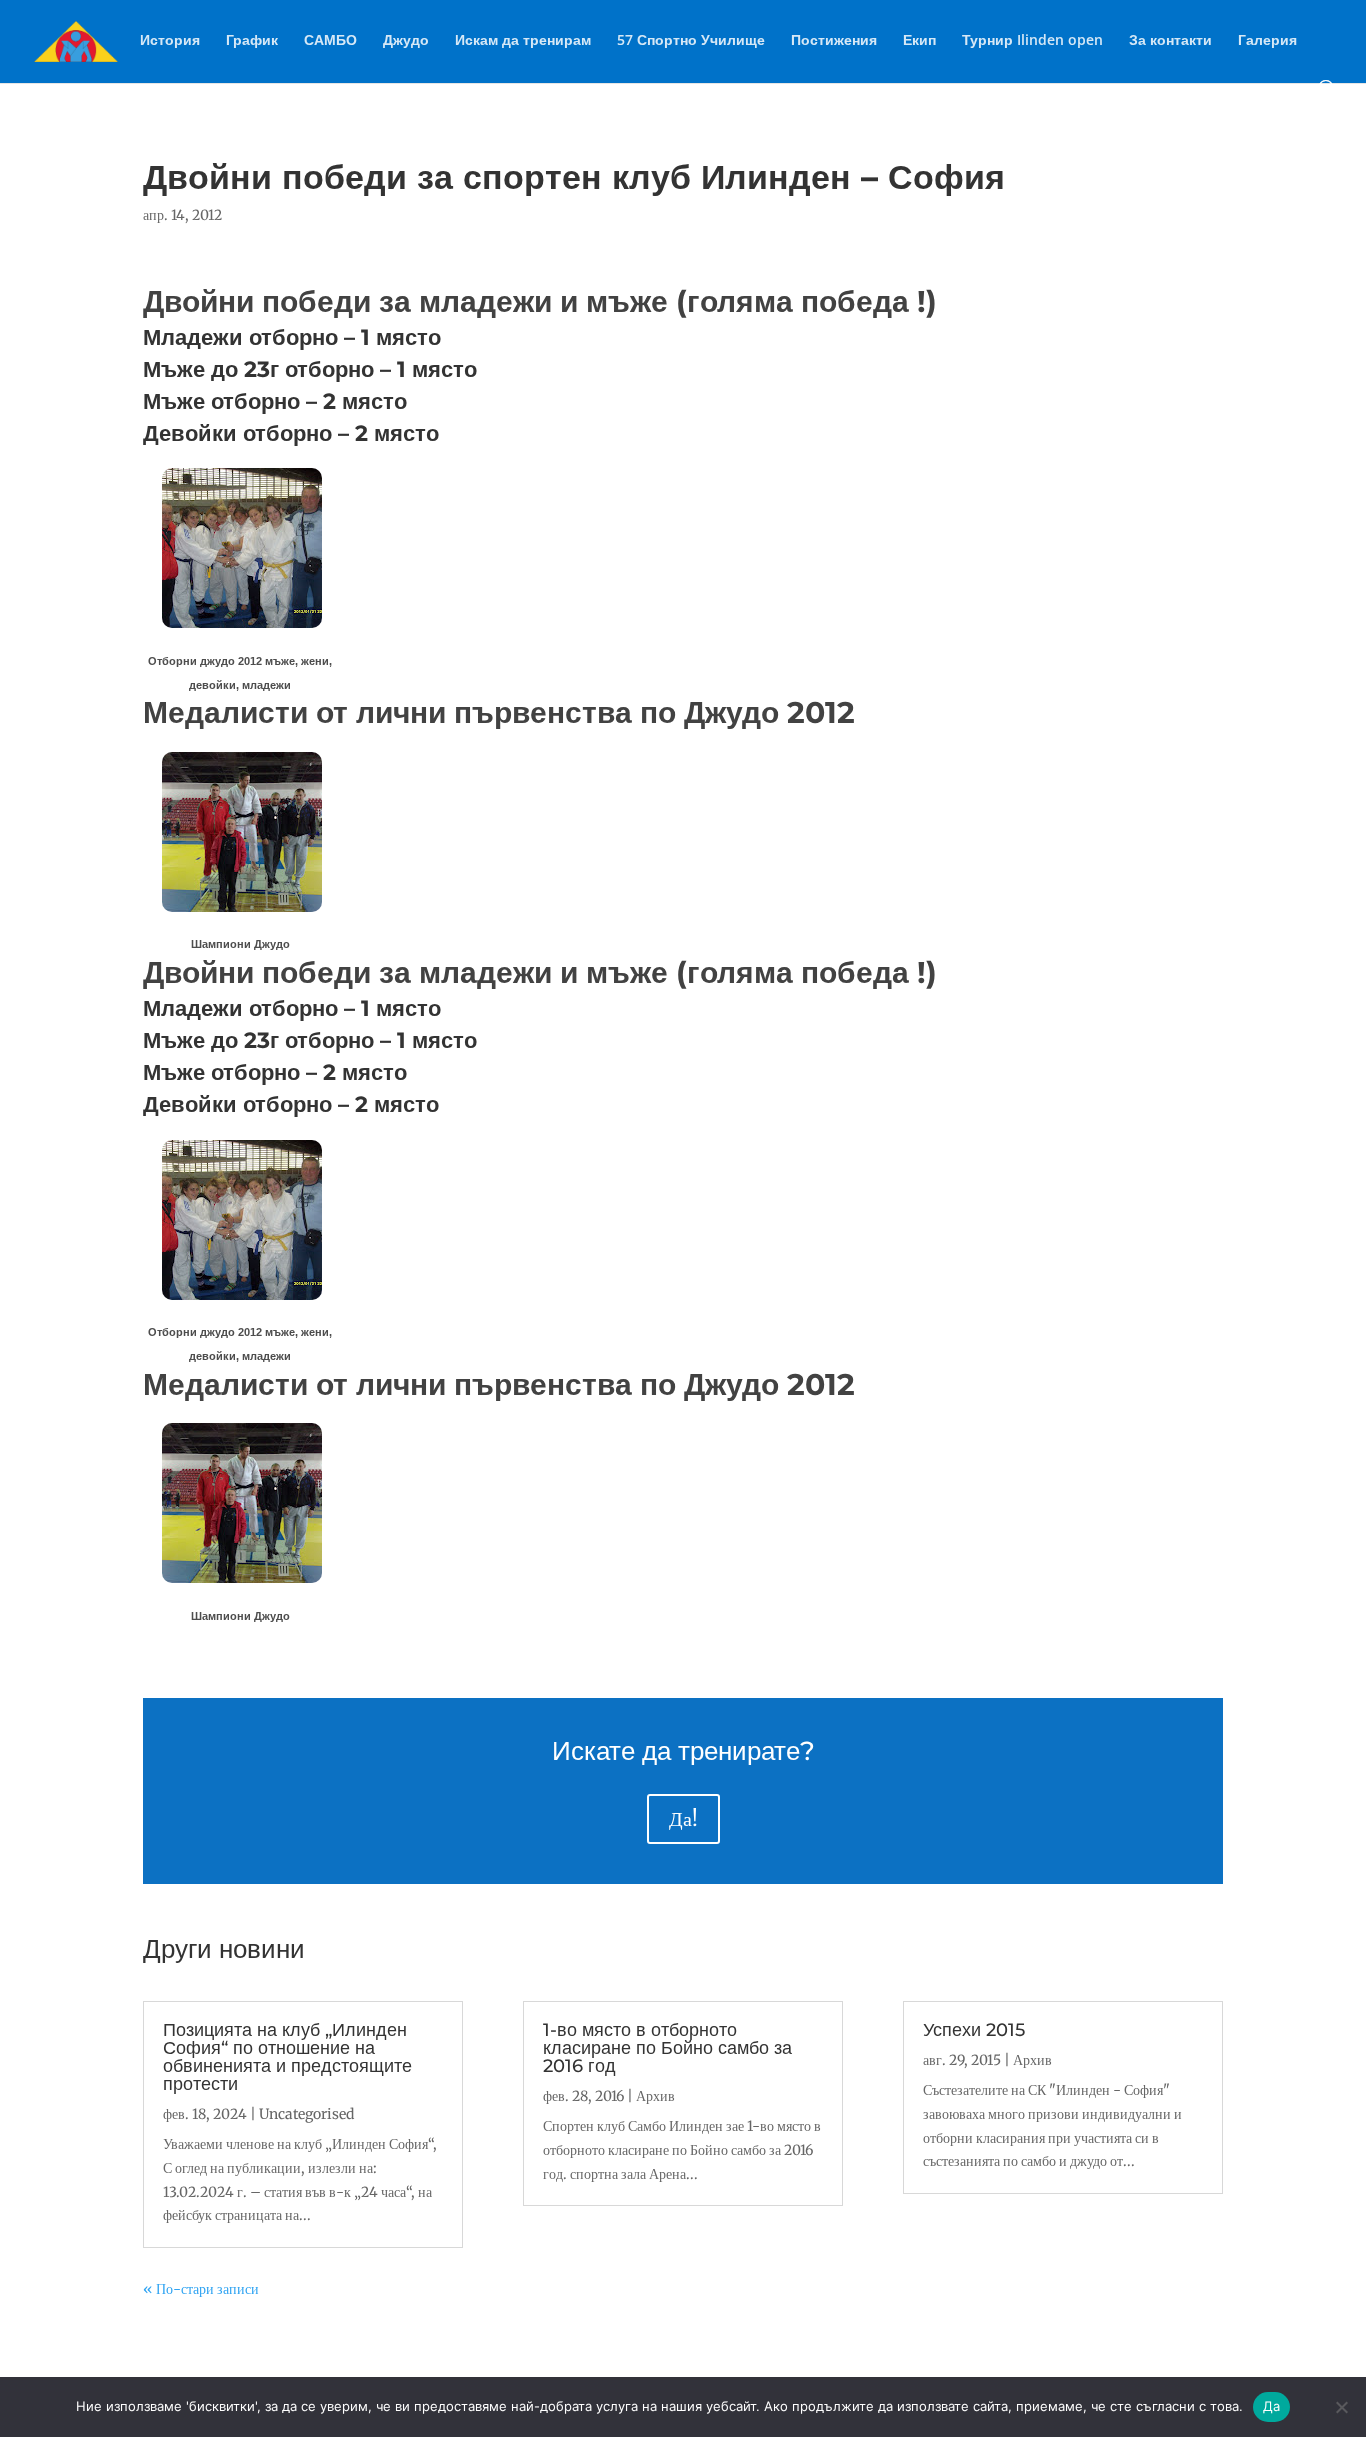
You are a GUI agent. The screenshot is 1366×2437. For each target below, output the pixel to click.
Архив (655, 2096)
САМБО (330, 41)
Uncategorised (306, 2114)
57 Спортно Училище (691, 41)
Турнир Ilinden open (1032, 41)
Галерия (1267, 41)
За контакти (1170, 41)
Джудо (406, 41)
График (252, 41)
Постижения (834, 41)
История (170, 41)
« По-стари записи (201, 2289)
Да (1272, 2406)
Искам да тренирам (523, 41)
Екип (919, 41)
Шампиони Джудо (240, 944)
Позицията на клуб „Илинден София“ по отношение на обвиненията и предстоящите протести (287, 2057)
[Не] (1341, 2407)
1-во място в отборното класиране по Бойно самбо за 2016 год (667, 2048)
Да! (683, 1818)
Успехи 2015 (974, 2030)
